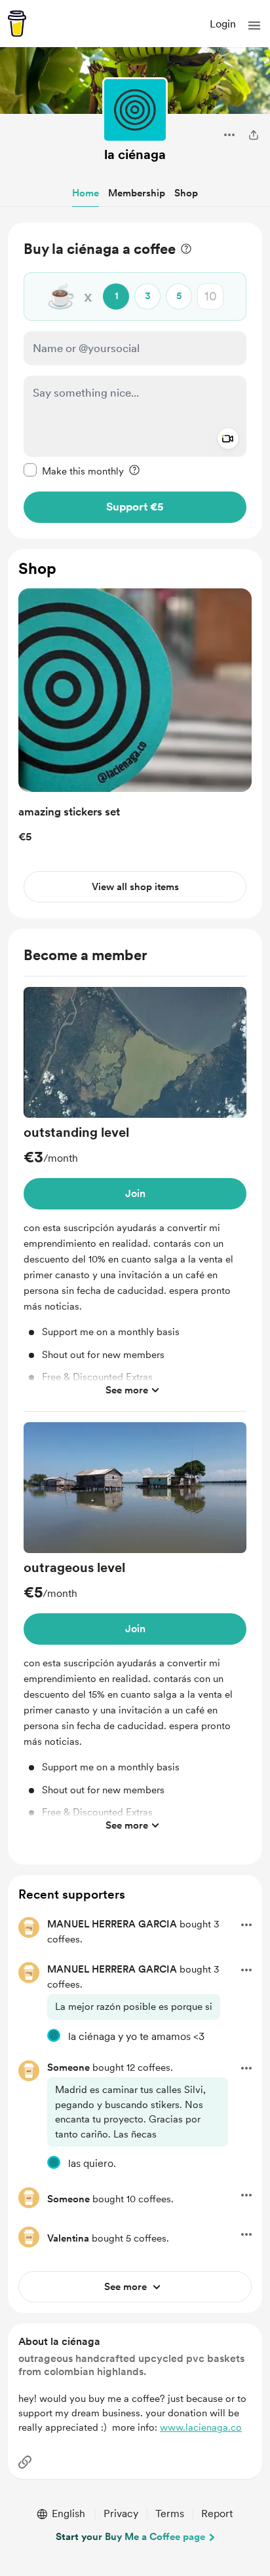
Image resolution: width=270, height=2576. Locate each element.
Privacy (121, 2513)
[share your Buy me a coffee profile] (254, 135)
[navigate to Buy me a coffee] (17, 24)
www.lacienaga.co (201, 2427)
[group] (135, 1199)
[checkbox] (74, 471)
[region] (135, 381)
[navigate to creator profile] (135, 110)
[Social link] (25, 2462)
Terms (170, 2513)
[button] (254, 26)
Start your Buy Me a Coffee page (130, 2537)
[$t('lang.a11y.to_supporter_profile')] (54, 2035)
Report (217, 2513)
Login (223, 24)
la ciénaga (135, 154)
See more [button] (127, 1390)
